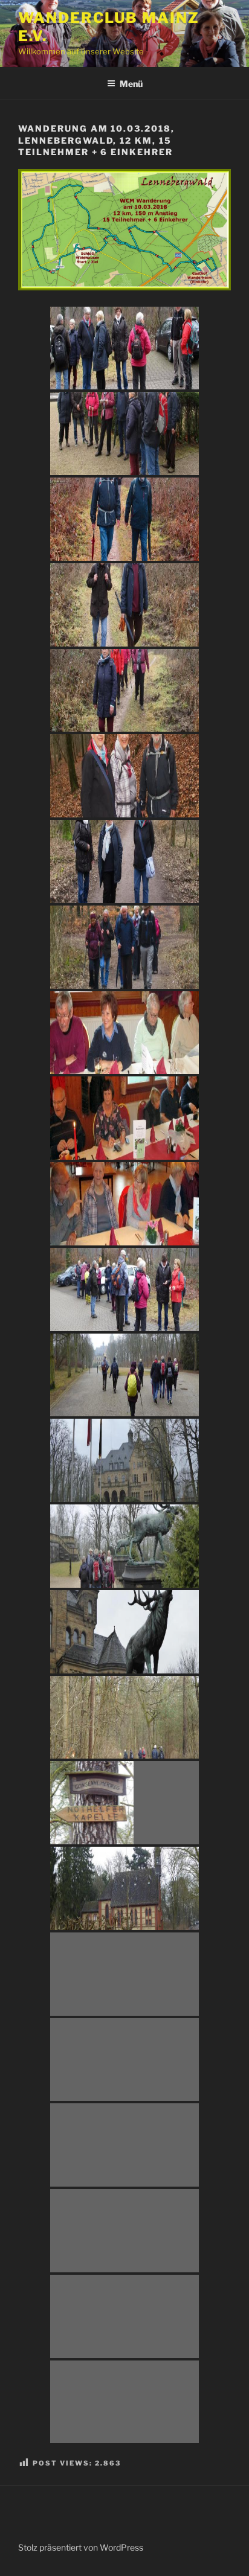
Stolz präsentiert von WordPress (81, 2547)
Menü (131, 84)
